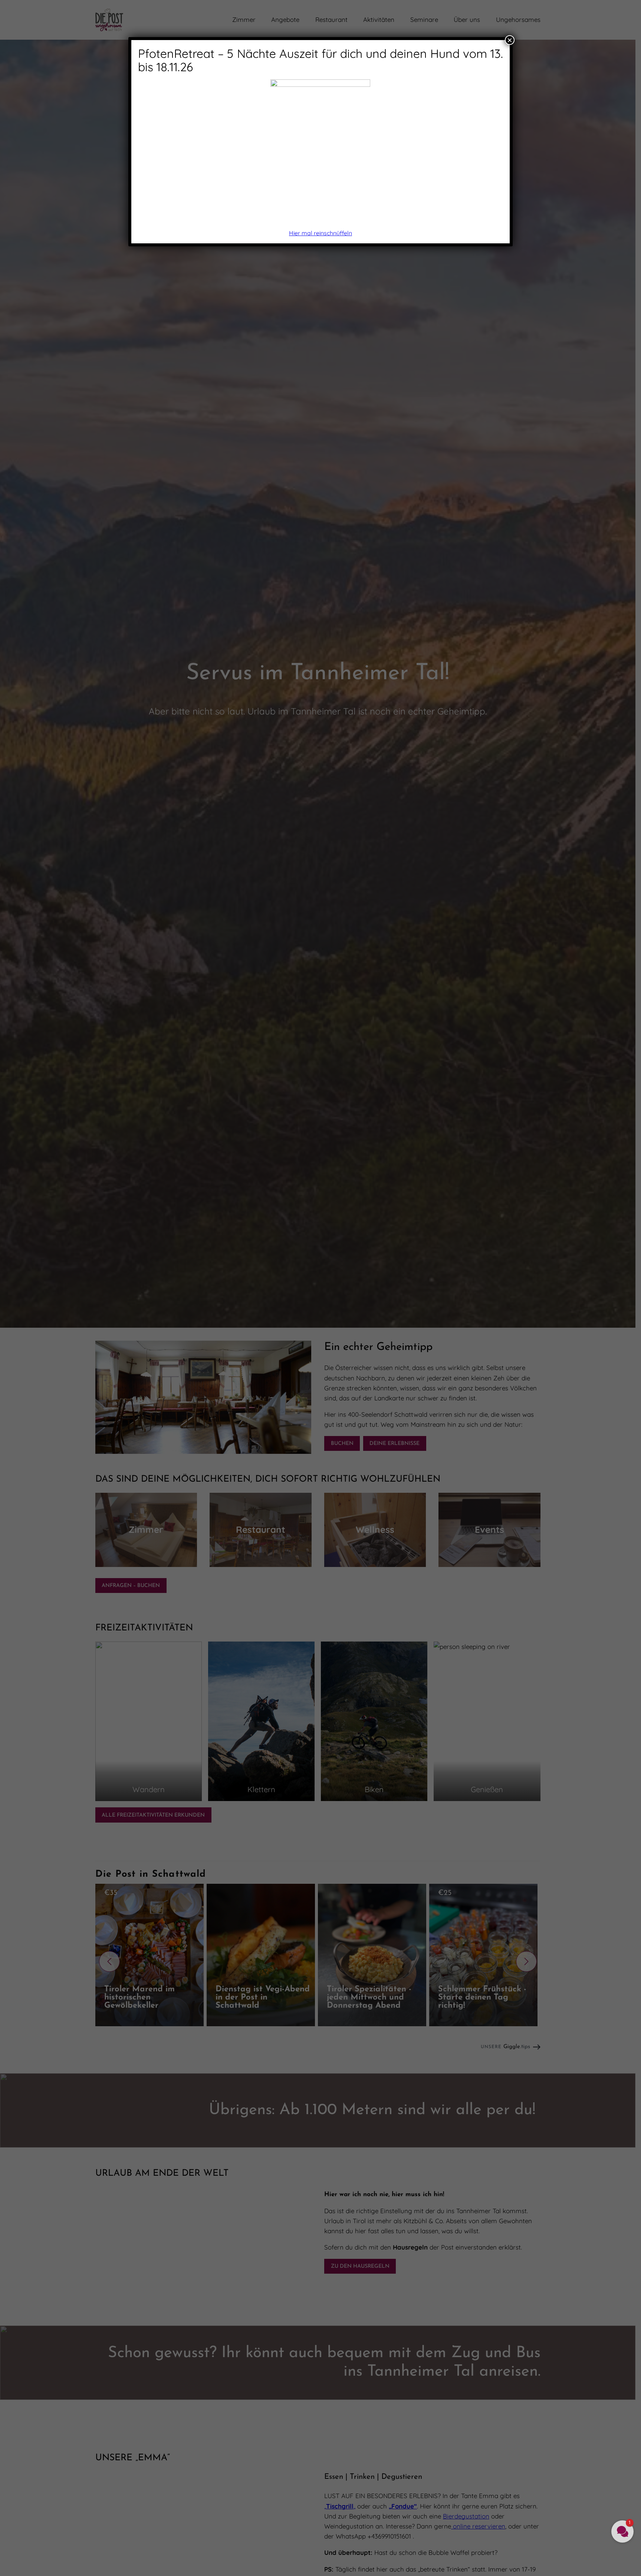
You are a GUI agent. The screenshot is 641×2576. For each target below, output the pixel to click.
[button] (622, 2531)
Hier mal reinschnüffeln (320, 233)
